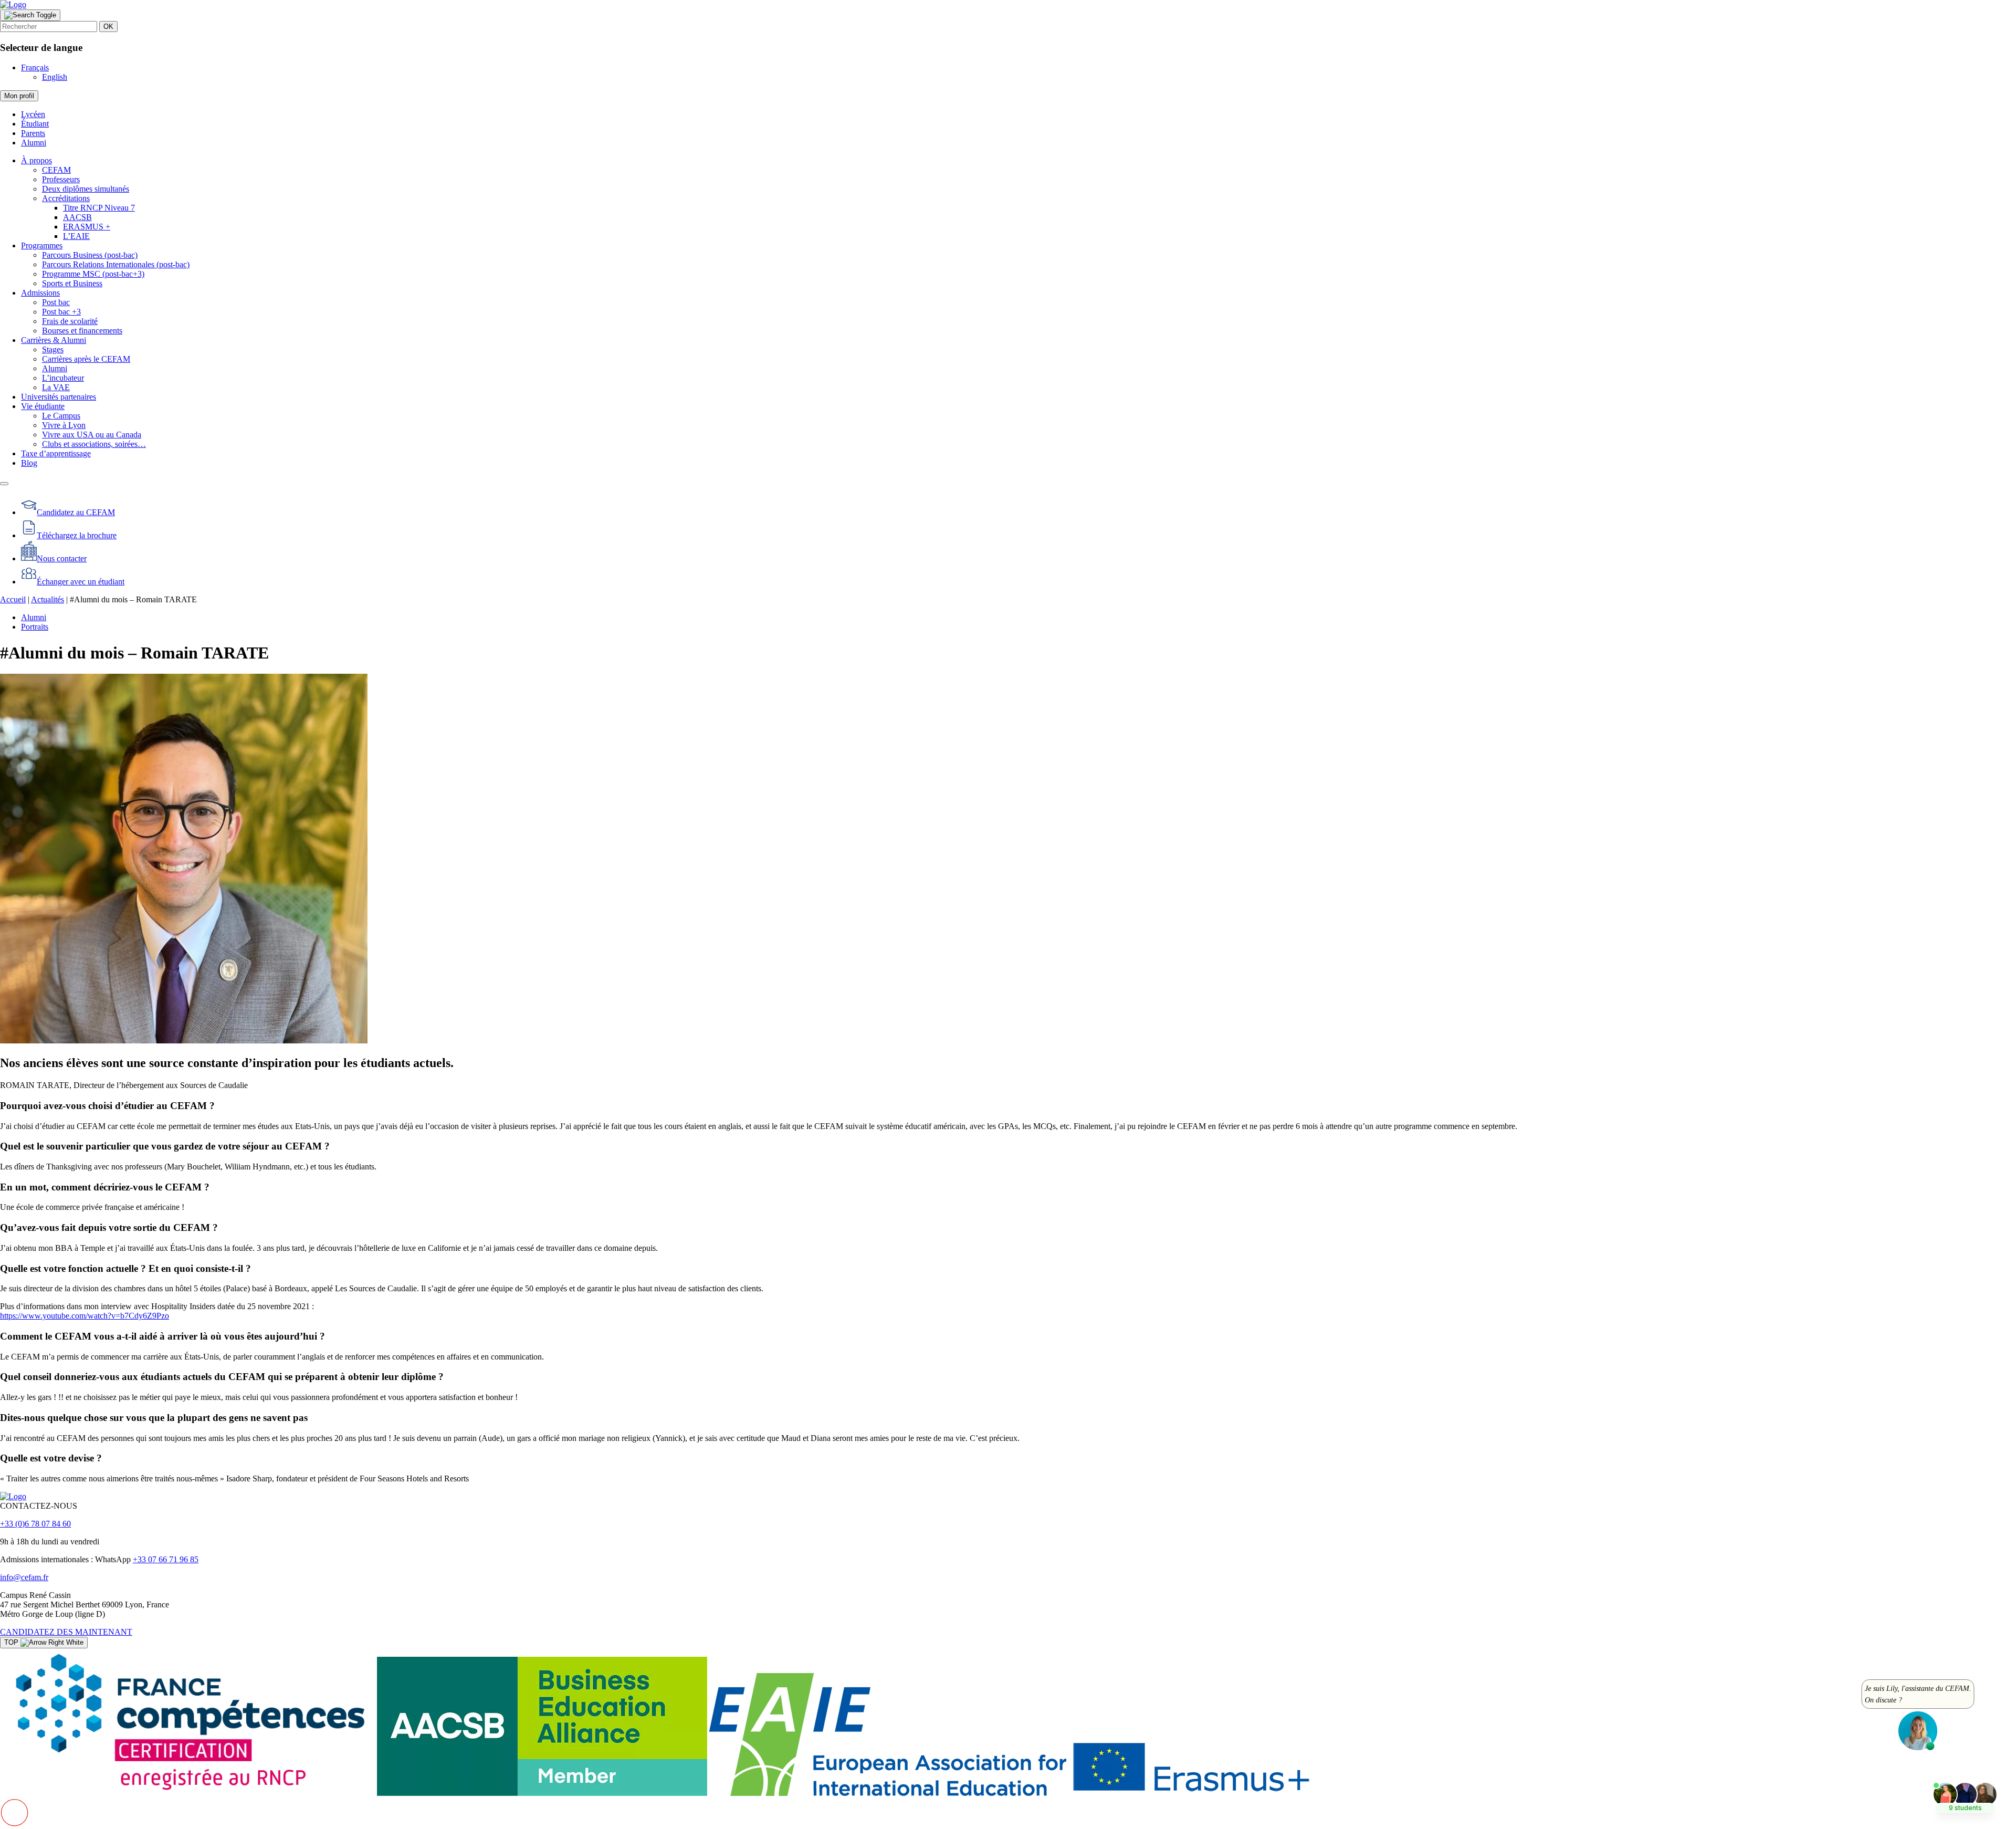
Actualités (48, 599)
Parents (33, 133)
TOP (12, 1642)
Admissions (40, 293)
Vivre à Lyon (64, 425)
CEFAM (56, 170)
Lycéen (33, 114)
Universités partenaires (59, 397)
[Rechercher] (30, 15)
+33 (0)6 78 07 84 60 (35, 1524)
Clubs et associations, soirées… (94, 444)
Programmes (42, 245)
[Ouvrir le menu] (4, 484)
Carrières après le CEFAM (86, 359)
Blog (29, 463)
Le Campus (61, 416)
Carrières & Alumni (54, 340)
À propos (36, 160)
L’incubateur (63, 378)
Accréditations (66, 198)
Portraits (35, 627)
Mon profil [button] (19, 96)
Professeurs (61, 179)
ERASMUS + (87, 227)
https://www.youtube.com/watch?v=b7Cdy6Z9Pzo (85, 1316)
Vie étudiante (43, 406)
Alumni (34, 143)
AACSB (77, 217)
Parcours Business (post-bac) (90, 255)
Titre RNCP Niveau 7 (99, 208)
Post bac (56, 302)
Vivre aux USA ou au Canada (92, 435)
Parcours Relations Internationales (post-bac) (116, 264)
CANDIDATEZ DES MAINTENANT (66, 1632)
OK (108, 27)
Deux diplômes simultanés (86, 189)
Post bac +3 (61, 312)
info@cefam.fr (24, 1577)
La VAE (56, 387)
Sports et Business (72, 283)
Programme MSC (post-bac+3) (93, 274)
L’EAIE (76, 236)
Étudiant (35, 124)
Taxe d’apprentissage (56, 453)
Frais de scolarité (70, 321)
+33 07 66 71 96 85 (166, 1559)
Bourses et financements (82, 331)
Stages (53, 349)
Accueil (13, 599)
